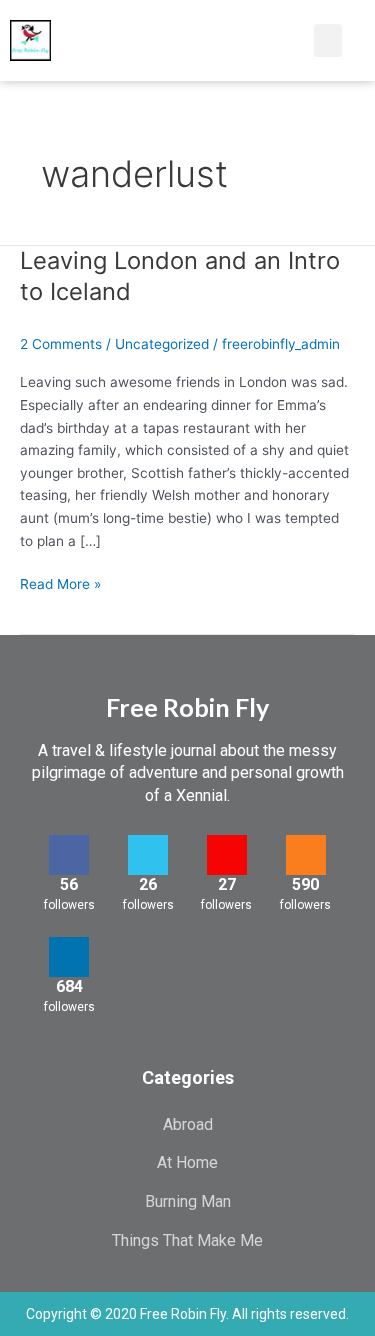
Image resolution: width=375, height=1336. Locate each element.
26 (148, 884)
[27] (227, 855)
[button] (276, 40)
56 (69, 884)
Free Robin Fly (187, 707)
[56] (69, 855)
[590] (306, 855)
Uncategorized (162, 344)
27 (227, 884)
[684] (69, 957)
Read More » (60, 582)
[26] (148, 855)
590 (305, 884)
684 (69, 986)
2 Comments (61, 344)
